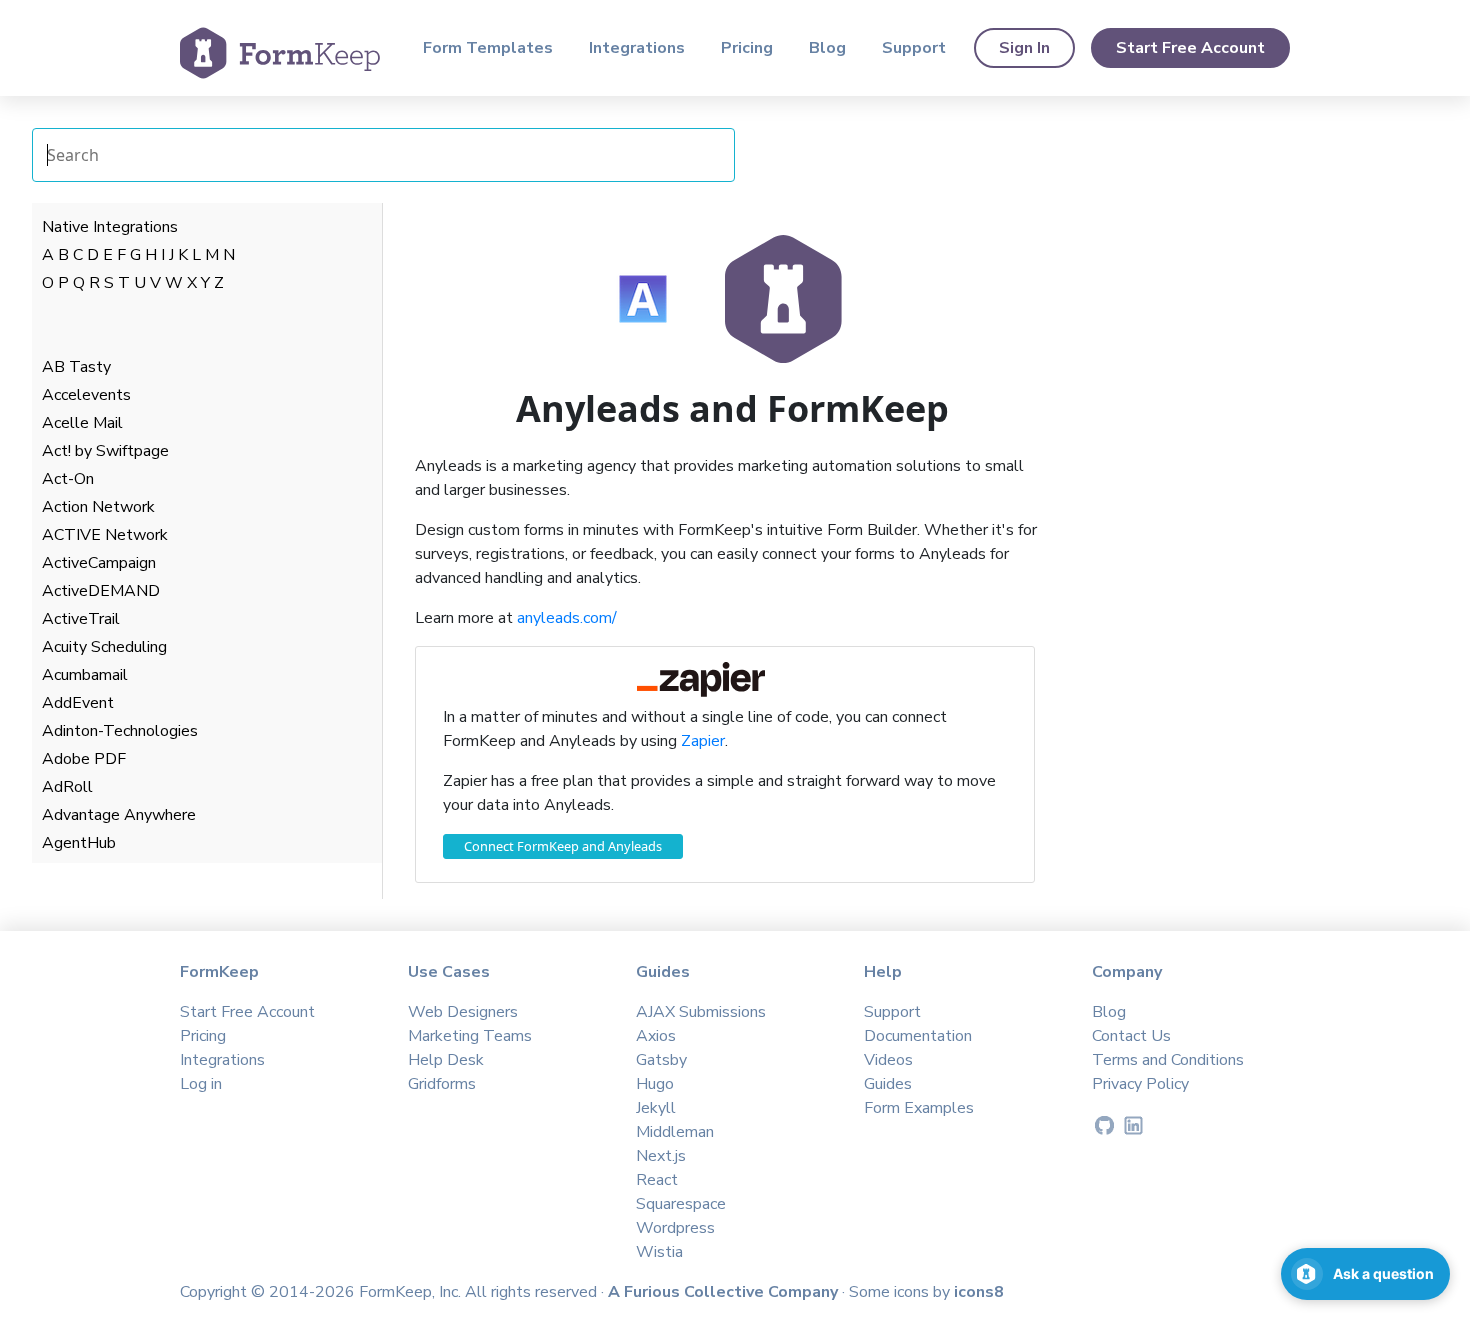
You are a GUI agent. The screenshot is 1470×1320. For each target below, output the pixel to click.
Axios (656, 1036)
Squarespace (681, 1204)
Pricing (747, 48)
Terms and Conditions (1168, 1060)
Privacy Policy (1140, 1084)
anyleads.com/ (567, 618)
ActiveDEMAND (101, 591)
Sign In (1024, 48)
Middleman (675, 1132)
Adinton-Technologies (120, 731)
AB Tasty (76, 367)
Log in (201, 1084)
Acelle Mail (82, 423)
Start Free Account (1190, 48)
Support (914, 48)
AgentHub (79, 843)
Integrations (637, 48)
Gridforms (442, 1084)
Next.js (661, 1156)
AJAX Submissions (701, 1012)
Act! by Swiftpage (105, 451)
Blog (827, 48)
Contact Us (1131, 1036)
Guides (888, 1084)
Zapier (703, 741)
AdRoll (67, 787)
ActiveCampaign (99, 563)
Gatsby (661, 1060)
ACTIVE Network (105, 535)
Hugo (655, 1084)
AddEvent (78, 703)
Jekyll (656, 1108)
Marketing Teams (470, 1036)
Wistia (659, 1252)
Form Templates (488, 48)
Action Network (98, 507)
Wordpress (675, 1228)
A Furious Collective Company (725, 1292)
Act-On (68, 479)
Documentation (918, 1036)
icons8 (979, 1292)
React (657, 1180)
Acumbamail (85, 675)
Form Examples (919, 1108)
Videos (888, 1060)
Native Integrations (110, 227)
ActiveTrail (81, 619)
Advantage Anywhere (119, 815)
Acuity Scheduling (104, 647)
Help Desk (446, 1060)
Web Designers (463, 1012)
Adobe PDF (84, 759)
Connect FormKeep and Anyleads (563, 846)
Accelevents (86, 395)
